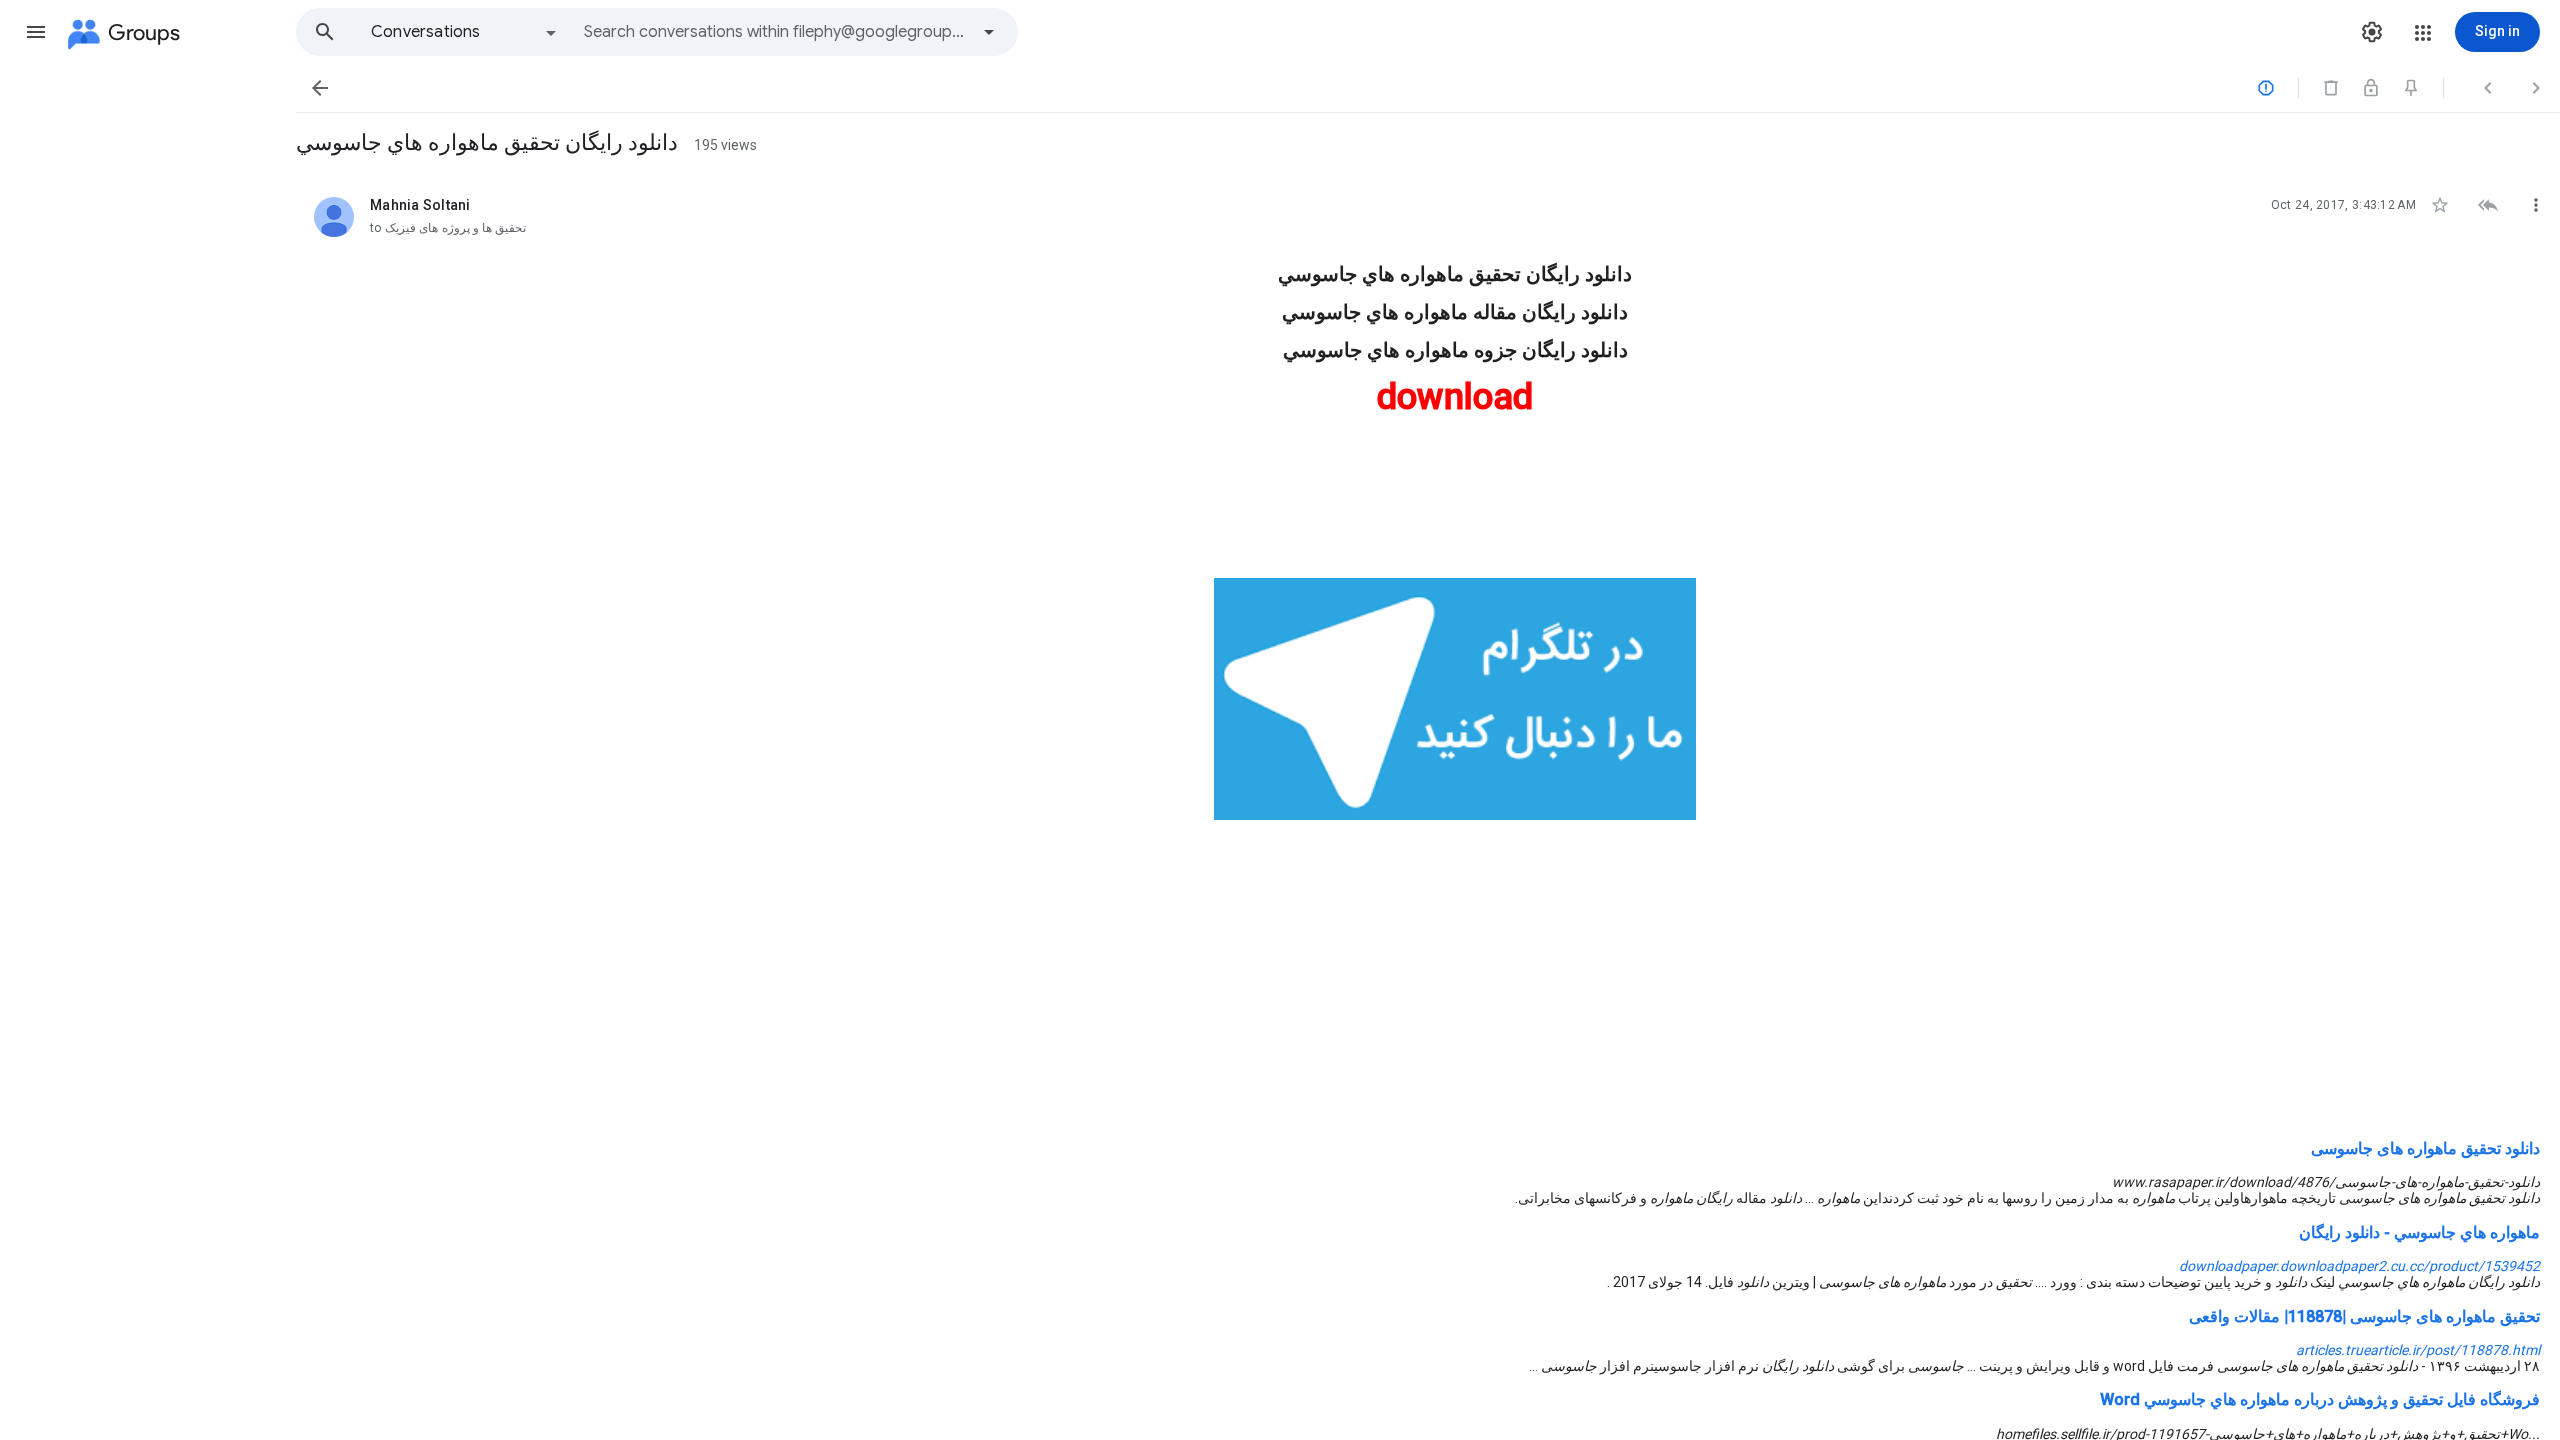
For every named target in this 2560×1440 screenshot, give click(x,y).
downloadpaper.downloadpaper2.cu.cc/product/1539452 (2359, 1266)
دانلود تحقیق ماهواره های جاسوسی (2425, 1148)
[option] (465, 32)
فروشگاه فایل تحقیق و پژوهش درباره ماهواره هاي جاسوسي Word (2320, 1399)
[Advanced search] (989, 32)
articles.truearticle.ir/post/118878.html (2418, 1350)
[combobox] (776, 32)
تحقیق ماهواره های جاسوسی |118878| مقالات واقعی (2364, 1316)
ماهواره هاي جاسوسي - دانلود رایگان (2419, 1232)
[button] (36, 32)
